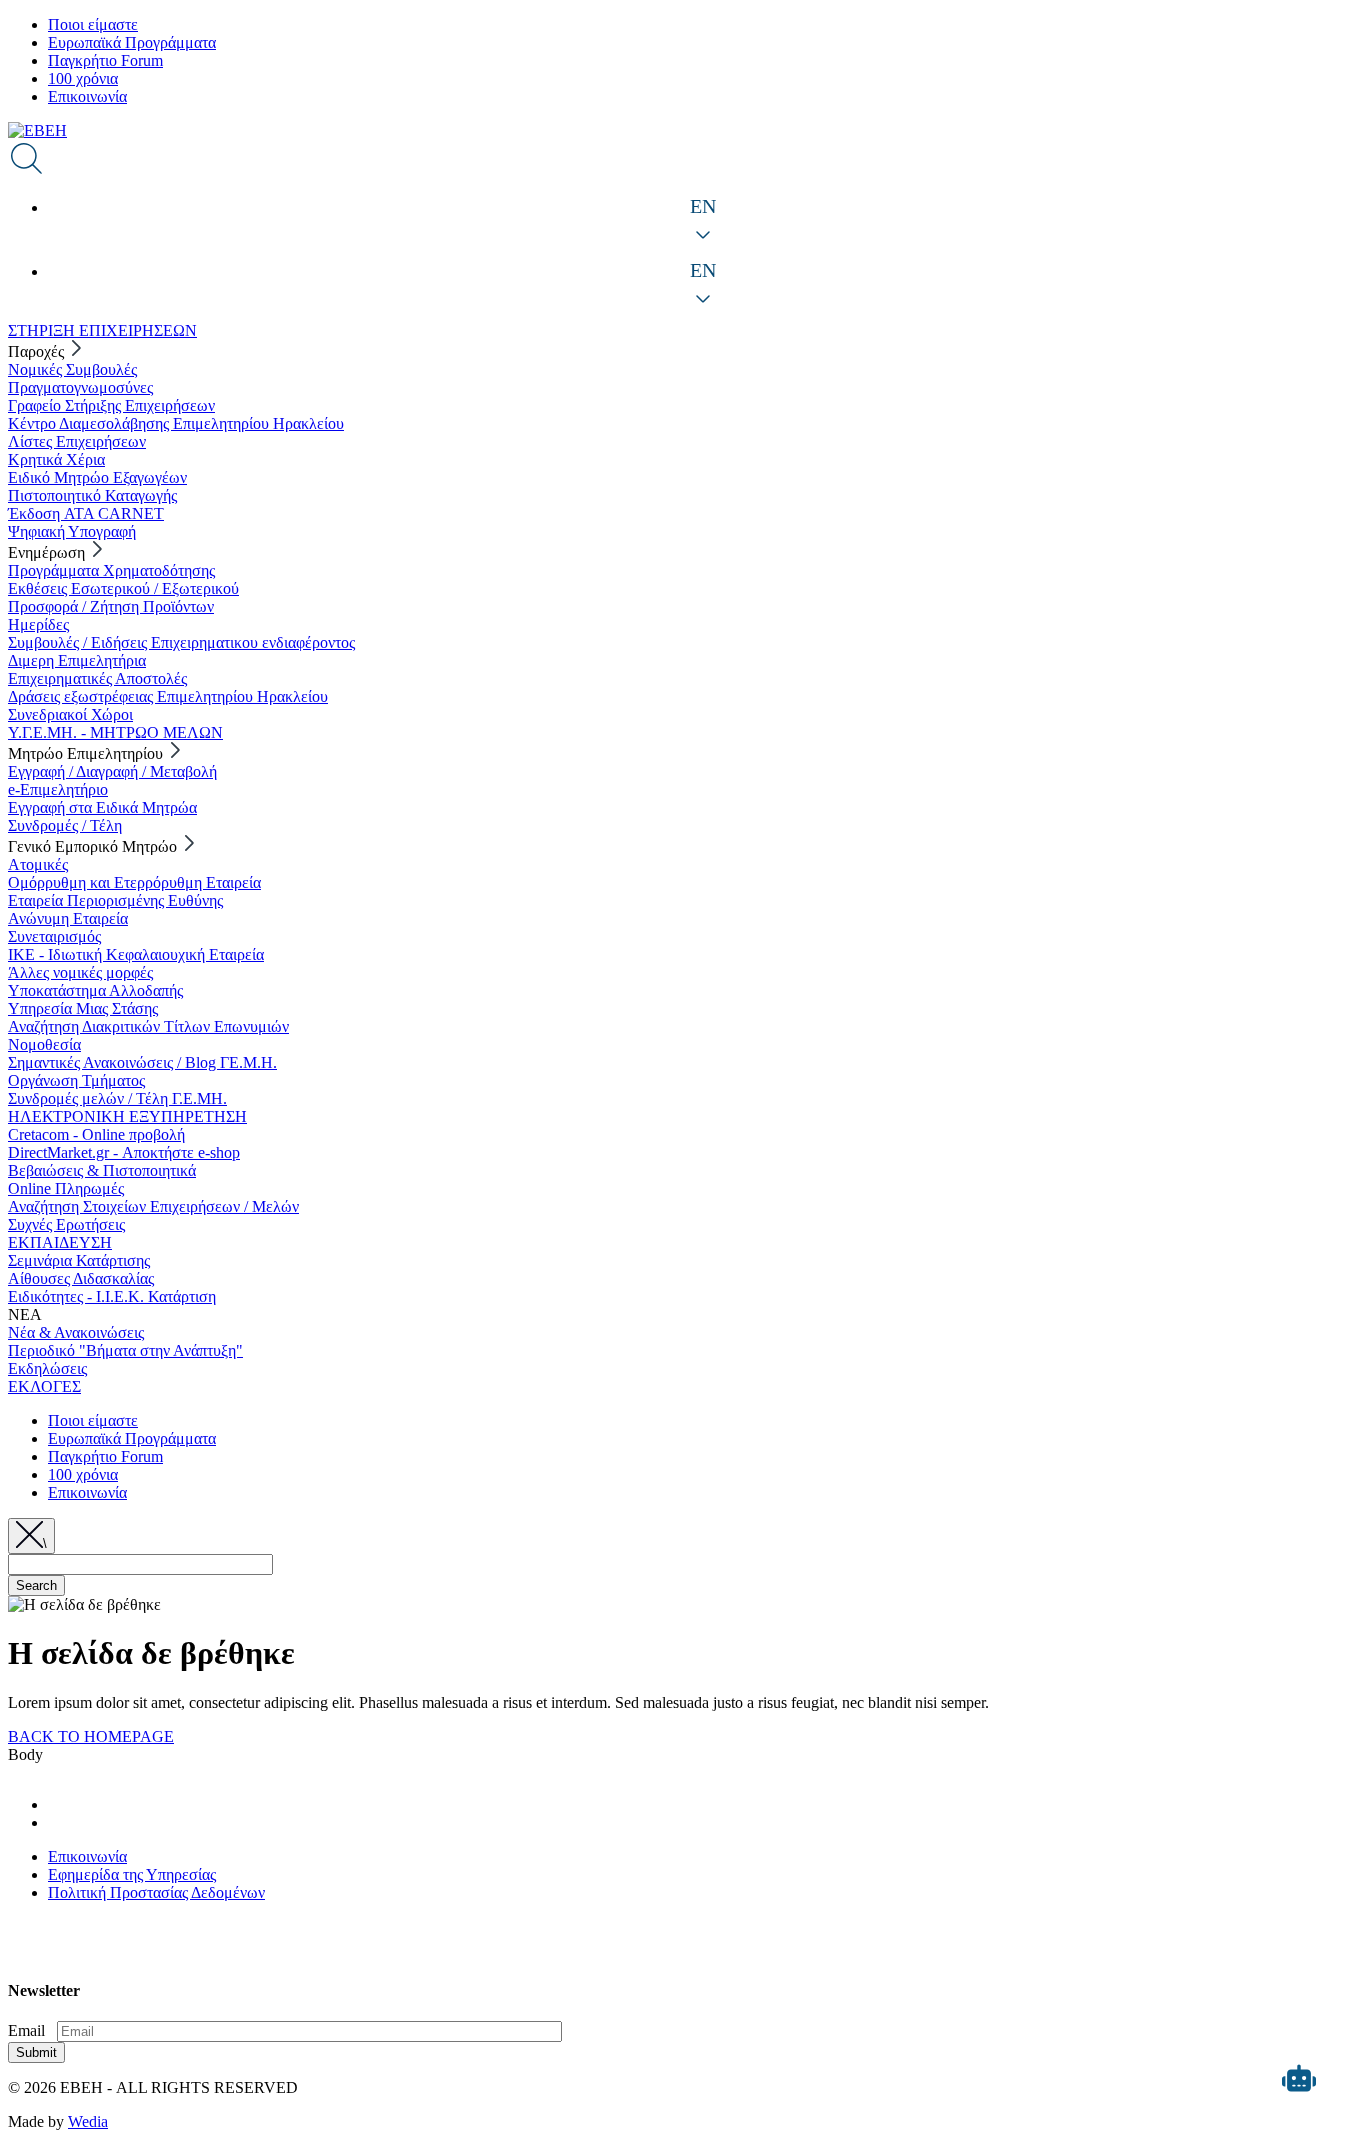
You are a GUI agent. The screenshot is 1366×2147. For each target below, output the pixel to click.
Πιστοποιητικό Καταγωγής (92, 495)
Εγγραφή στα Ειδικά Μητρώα (102, 807)
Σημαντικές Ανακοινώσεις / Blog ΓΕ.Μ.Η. (142, 1062)
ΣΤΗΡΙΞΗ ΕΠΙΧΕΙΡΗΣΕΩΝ (102, 330)
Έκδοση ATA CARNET (86, 513)
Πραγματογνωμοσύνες (80, 387)
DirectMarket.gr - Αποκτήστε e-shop (124, 1152)
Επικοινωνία (87, 96)
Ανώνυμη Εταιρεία (68, 918)
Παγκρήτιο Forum (105, 60)
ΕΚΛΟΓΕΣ (44, 1386)
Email (26, 2030)
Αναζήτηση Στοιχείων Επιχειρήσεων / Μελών (153, 1206)
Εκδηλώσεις (47, 1368)
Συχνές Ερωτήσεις (66, 1224)
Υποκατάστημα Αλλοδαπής (95, 990)
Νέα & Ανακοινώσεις (76, 1332)
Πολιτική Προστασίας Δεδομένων (156, 1892)
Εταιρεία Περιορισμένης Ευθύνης (115, 900)
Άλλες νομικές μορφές (80, 972)
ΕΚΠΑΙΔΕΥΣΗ (60, 1242)
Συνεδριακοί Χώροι (70, 714)
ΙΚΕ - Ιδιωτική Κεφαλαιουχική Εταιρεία (136, 954)
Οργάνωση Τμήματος (76, 1080)
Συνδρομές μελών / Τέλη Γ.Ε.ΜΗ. (117, 1098)
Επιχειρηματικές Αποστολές (97, 678)
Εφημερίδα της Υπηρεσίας (132, 1874)
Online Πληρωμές (66, 1188)
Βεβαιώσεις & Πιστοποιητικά (102, 1170)
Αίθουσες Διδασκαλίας (81, 1278)
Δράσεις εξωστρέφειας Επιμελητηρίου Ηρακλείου (168, 696)
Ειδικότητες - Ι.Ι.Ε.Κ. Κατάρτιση (112, 1296)
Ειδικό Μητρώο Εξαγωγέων (97, 477)
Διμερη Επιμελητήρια (77, 660)
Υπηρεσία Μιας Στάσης (83, 1008)
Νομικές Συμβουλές (72, 369)
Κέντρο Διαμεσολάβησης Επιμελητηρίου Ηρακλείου (176, 423)
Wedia (88, 2121)
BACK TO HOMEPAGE (91, 1736)
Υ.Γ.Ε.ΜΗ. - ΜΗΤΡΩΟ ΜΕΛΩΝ (115, 732)
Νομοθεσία (44, 1044)
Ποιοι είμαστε (93, 24)
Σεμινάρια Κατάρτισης (79, 1260)
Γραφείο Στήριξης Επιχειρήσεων (111, 405)
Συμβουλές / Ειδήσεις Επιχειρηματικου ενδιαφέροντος (181, 642)
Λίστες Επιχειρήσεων (77, 441)
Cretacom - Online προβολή (96, 1134)
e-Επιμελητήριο (58, 789)
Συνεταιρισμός (54, 936)
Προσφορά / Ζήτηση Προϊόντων (111, 606)
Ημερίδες (38, 624)
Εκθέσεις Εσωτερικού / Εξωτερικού (123, 588)
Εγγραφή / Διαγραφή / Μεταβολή (112, 771)
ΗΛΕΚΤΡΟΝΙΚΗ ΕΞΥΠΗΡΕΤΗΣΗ (127, 1116)
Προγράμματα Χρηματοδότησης (111, 570)
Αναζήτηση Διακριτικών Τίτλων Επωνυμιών (148, 1026)
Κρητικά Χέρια (56, 459)
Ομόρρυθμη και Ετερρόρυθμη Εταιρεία (134, 882)
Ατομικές (38, 864)
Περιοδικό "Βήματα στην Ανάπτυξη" (125, 1350)
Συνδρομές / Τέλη (65, 825)
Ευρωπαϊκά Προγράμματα (132, 42)
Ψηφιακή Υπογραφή (72, 531)
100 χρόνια (83, 78)
